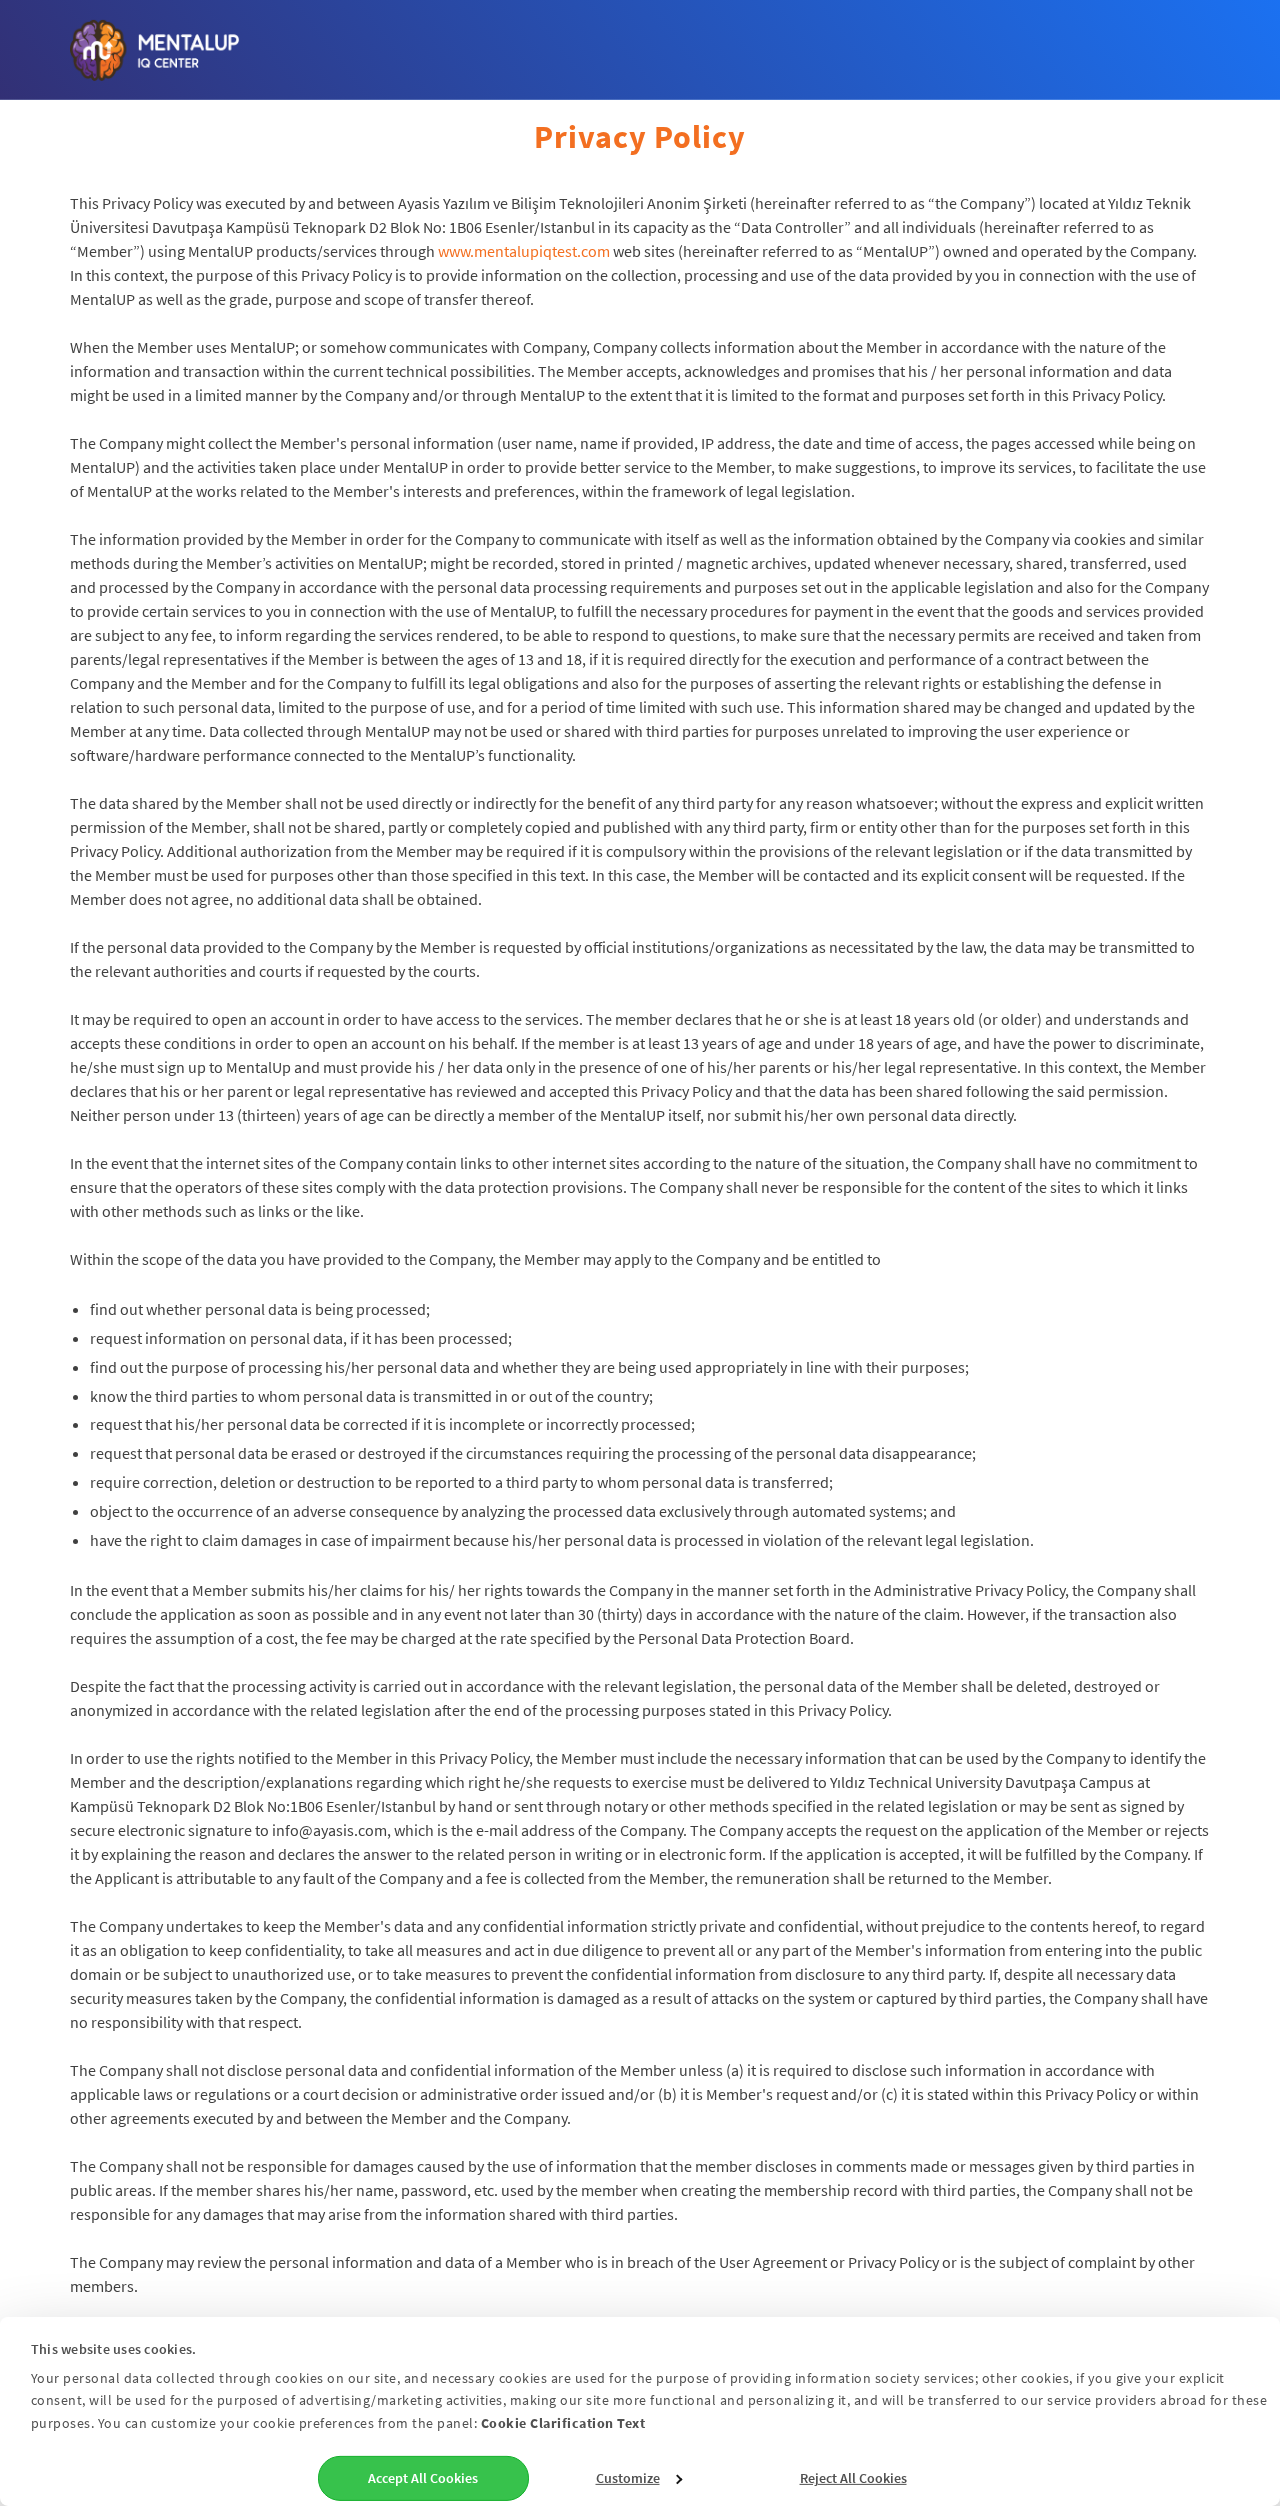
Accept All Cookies (423, 2478)
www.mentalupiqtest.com (524, 251)
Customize (628, 2478)
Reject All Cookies (853, 2478)
